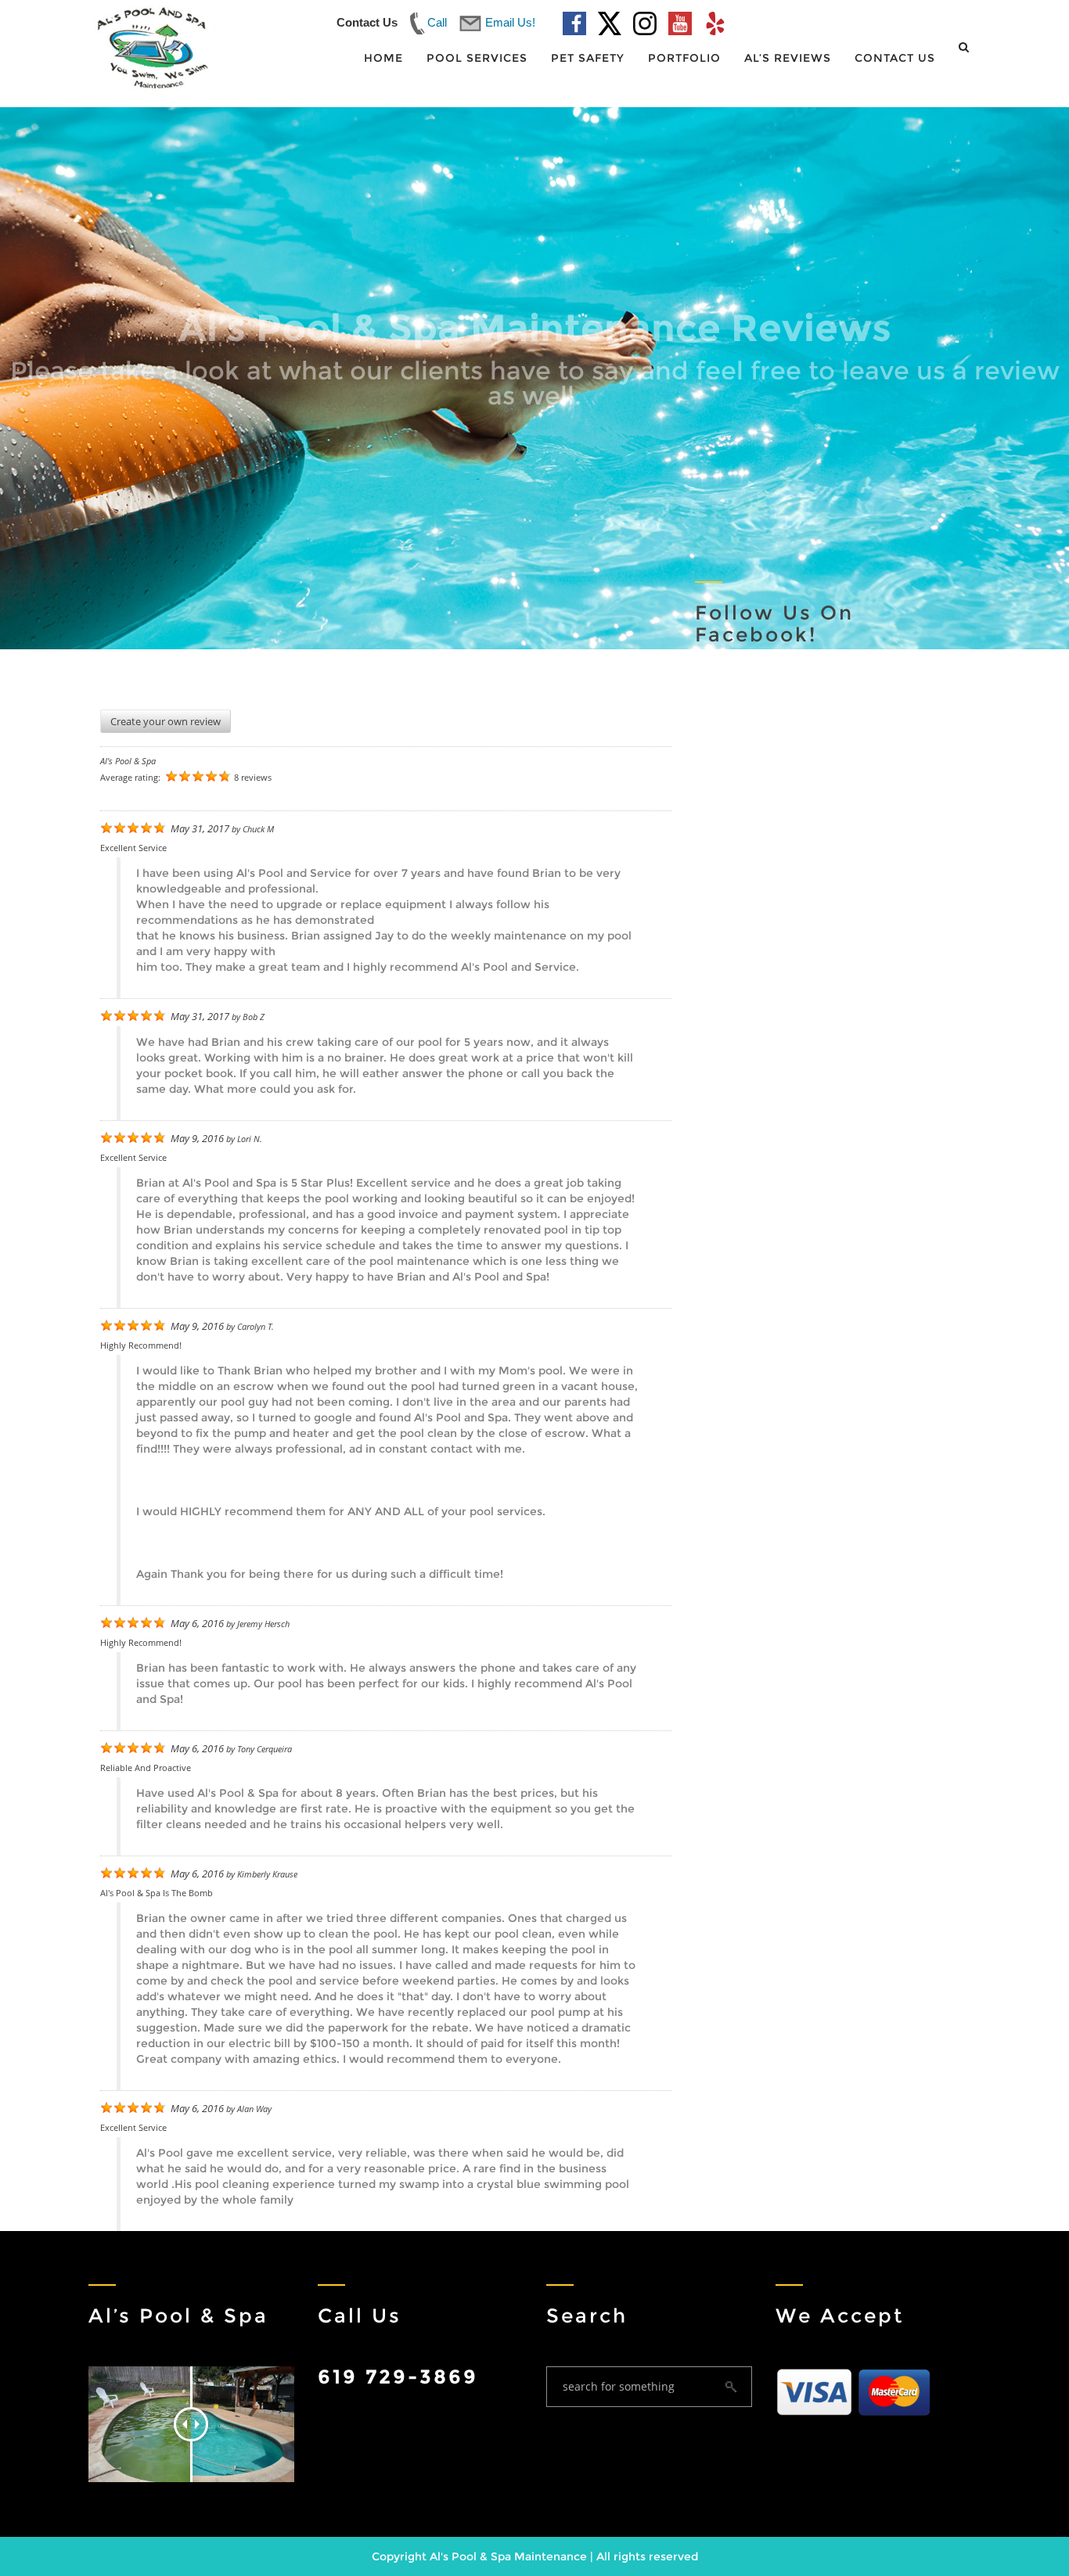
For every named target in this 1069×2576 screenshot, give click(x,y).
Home (383, 58)
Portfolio (684, 58)
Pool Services (477, 58)
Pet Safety (588, 58)
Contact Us (895, 58)
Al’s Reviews (788, 58)
